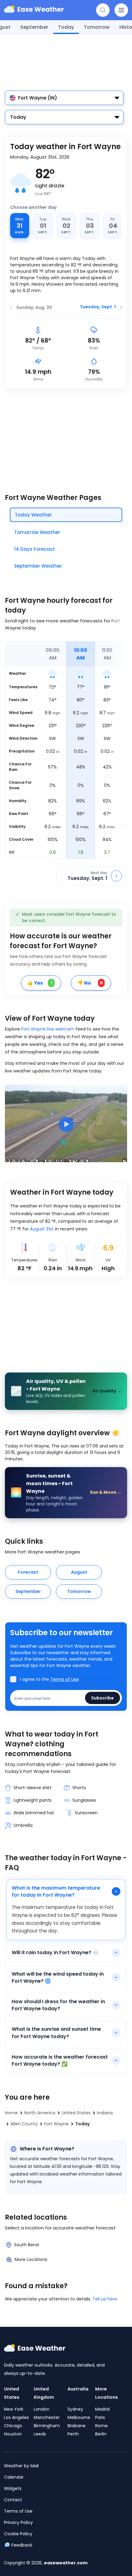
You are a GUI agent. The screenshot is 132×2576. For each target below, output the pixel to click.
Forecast (28, 1572)
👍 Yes (40, 983)
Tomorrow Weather (37, 532)
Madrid (102, 2409)
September (34, 27)
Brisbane (77, 2426)
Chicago (13, 2426)
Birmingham (47, 2426)
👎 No (90, 983)
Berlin (101, 2434)
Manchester (47, 2417)
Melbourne (79, 2417)
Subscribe (103, 1698)
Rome (101, 2426)
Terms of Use (65, 1679)
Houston (13, 2434)
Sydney (75, 2409)
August (79, 1572)
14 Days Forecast (35, 549)
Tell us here (105, 2299)
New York (14, 2409)
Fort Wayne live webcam (48, 1029)
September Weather (38, 566)
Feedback (22, 2545)
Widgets (13, 2488)
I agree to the (49, 1679)
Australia (78, 2389)
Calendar (14, 2477)
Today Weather (33, 515)
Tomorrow (97, 27)
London (42, 2409)
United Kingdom (44, 2393)
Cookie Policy (18, 2534)
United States (12, 2393)
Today (66, 27)
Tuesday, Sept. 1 (98, 307)
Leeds (40, 2434)
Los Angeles (16, 2417)
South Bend (26, 2245)
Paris (100, 2417)
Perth (73, 2434)
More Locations (31, 2259)
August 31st (42, 1229)
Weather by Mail (21, 2466)
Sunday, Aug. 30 (34, 307)
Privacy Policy (18, 2522)
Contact (13, 2500)
